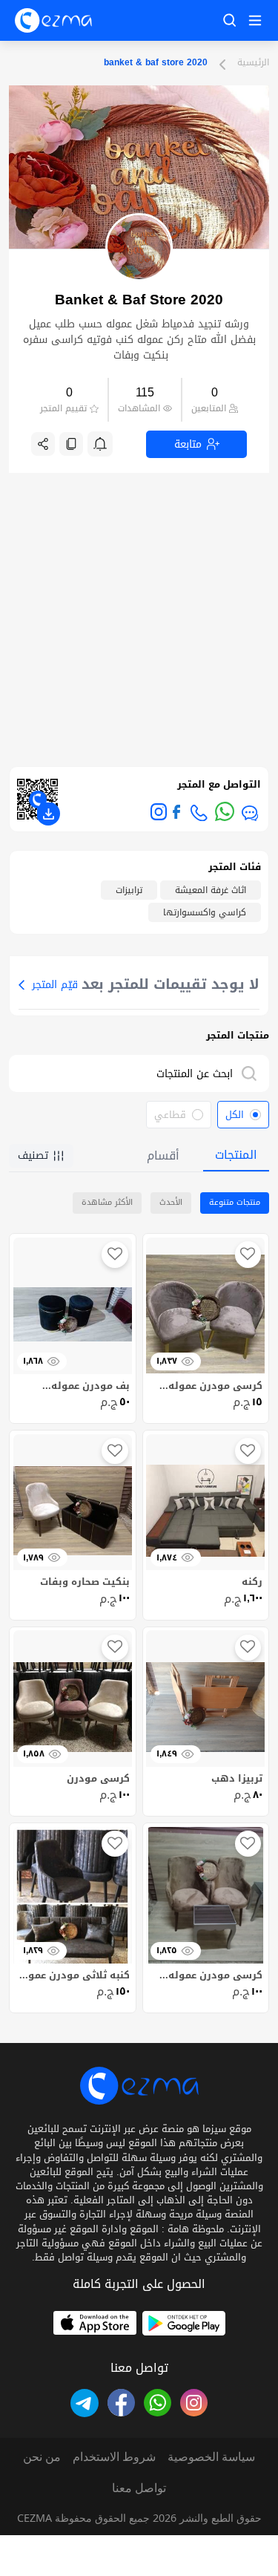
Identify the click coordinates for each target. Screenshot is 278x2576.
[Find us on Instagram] (159, 811)
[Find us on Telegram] (84, 2403)
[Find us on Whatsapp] (158, 2403)
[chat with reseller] (250, 813)
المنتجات (236, 1155)
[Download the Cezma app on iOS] (95, 2323)
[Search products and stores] (230, 20)
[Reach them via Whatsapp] (225, 811)
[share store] (43, 444)
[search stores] (252, 1073)
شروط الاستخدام (114, 2456)
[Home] (53, 20)
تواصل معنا (139, 2488)
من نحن (42, 2456)
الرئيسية (253, 63)
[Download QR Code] (48, 814)
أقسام (163, 1155)
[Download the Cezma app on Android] (184, 2323)
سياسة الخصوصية (211, 2456)
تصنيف (33, 1155)
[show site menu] (253, 20)
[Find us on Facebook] (176, 812)
